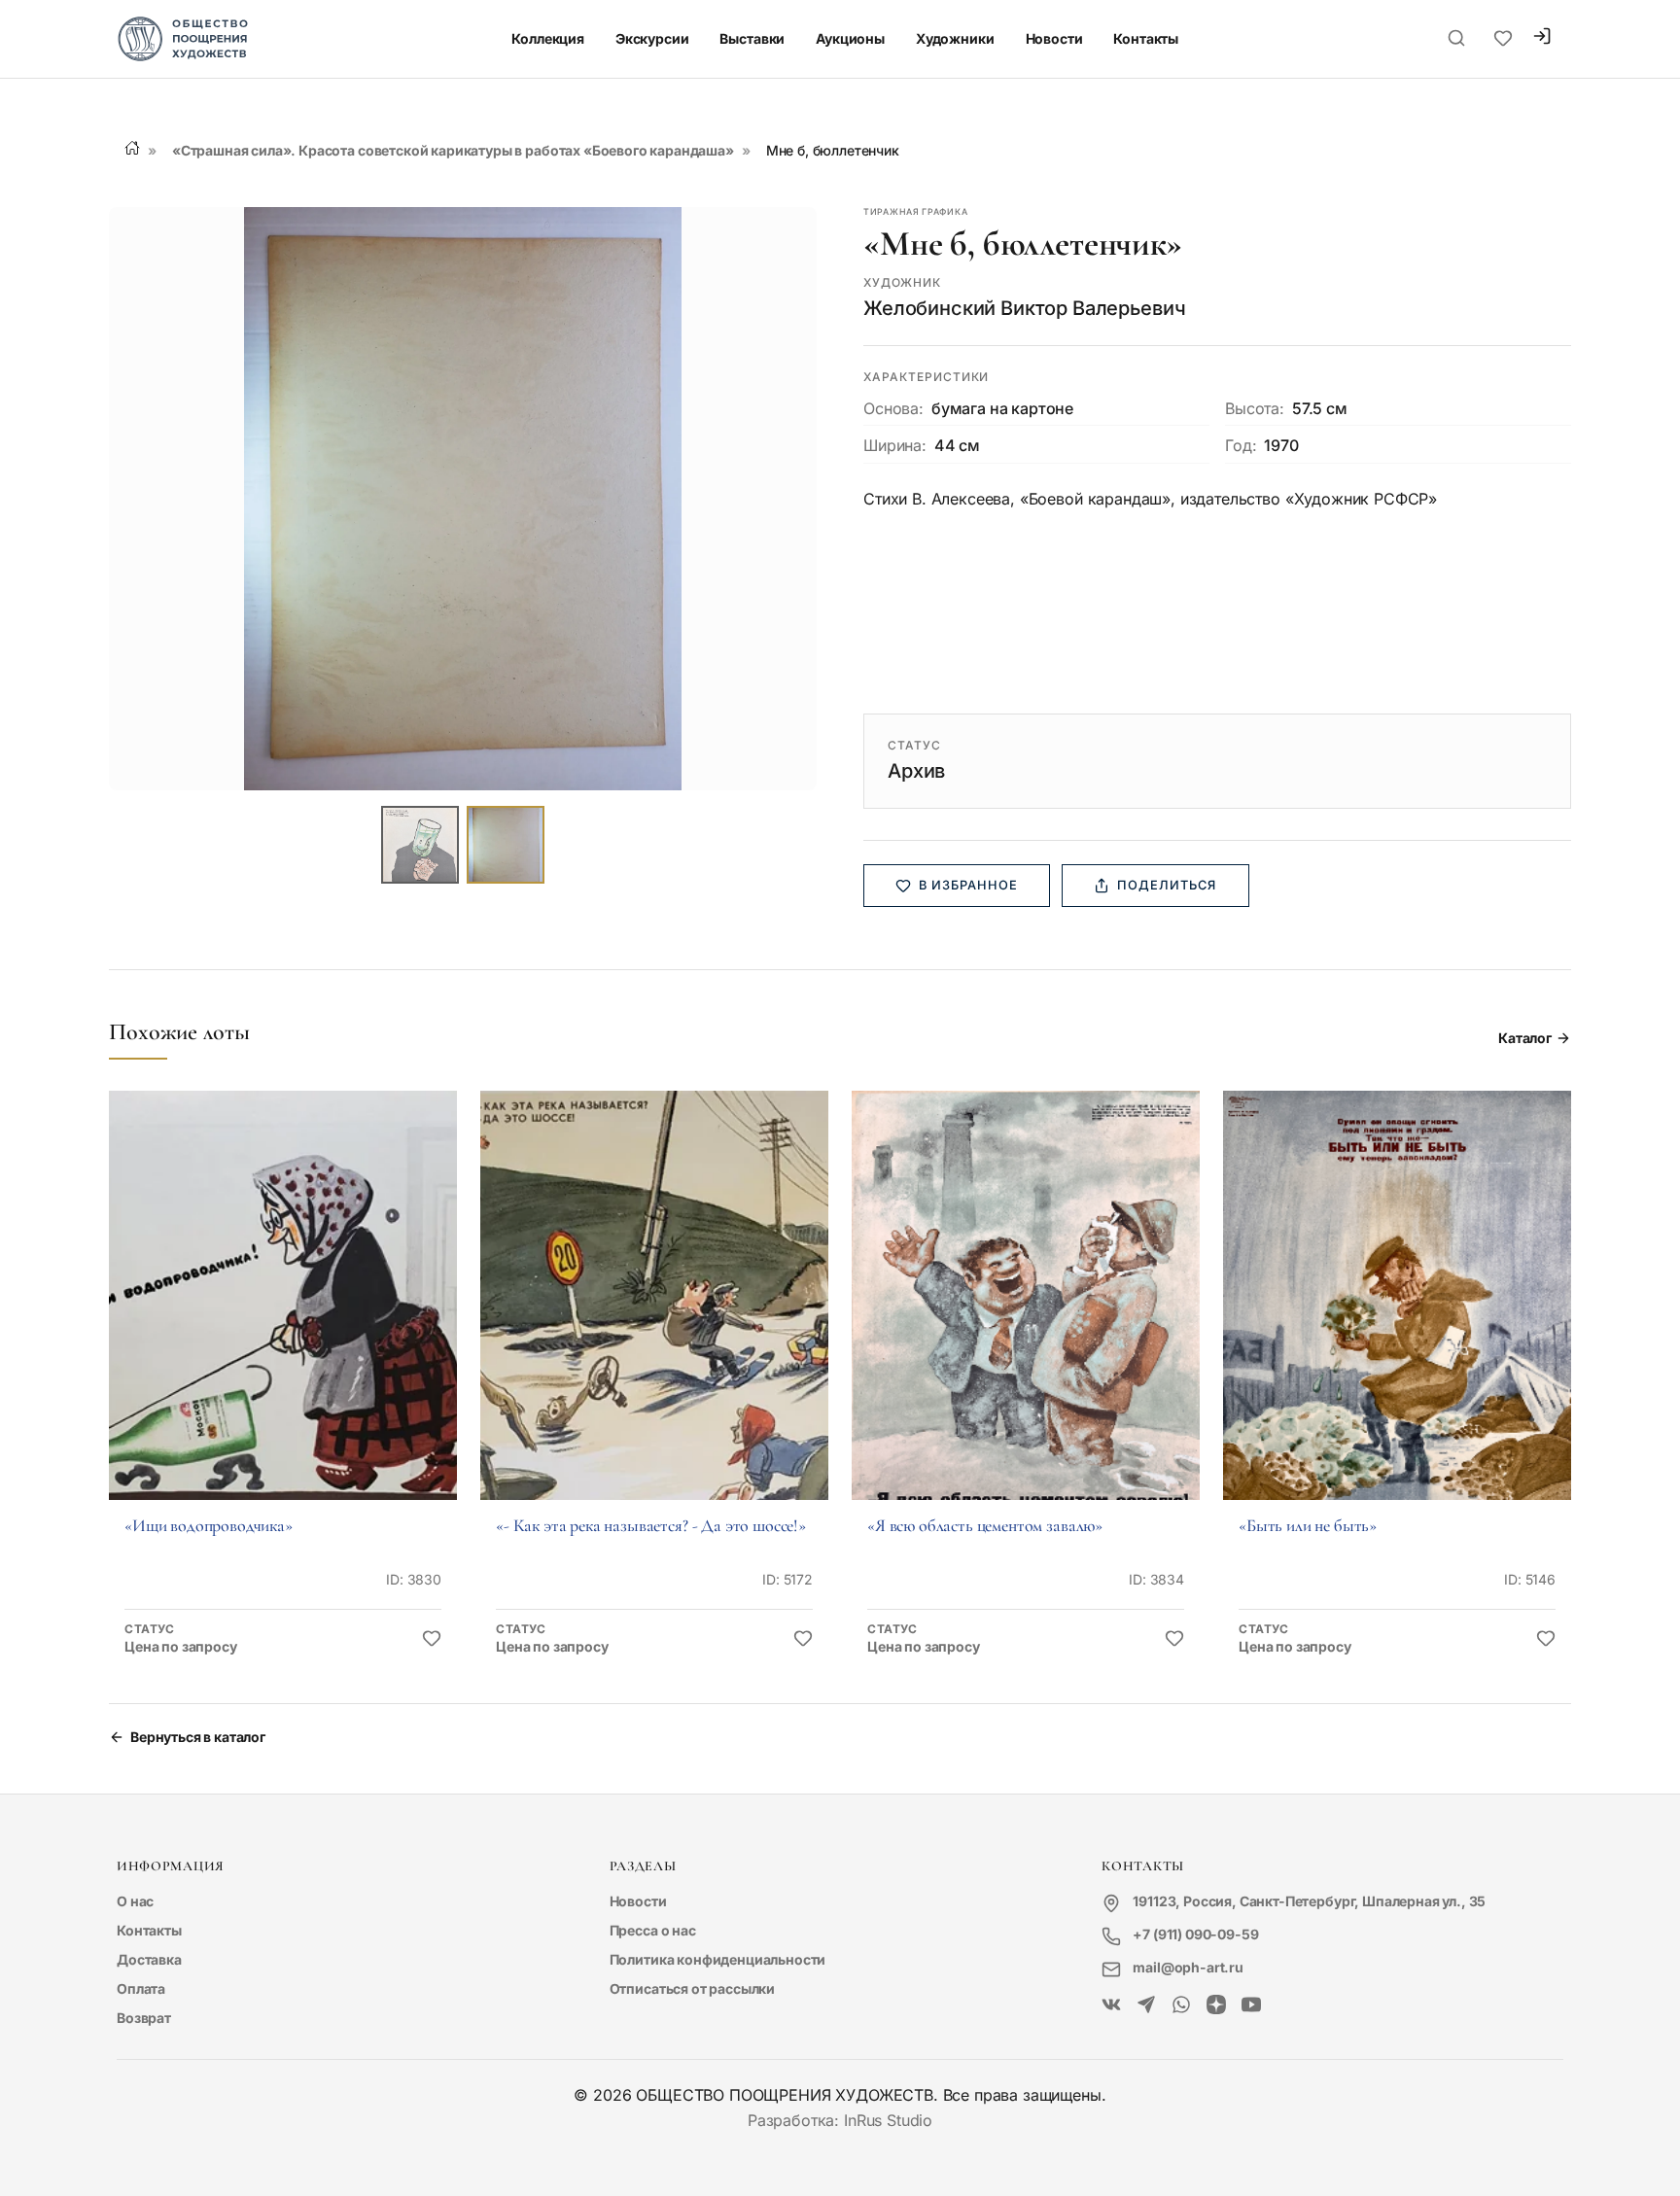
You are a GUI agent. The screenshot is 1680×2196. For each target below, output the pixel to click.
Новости (1054, 38)
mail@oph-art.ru (1188, 1967)
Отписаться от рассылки (692, 1988)
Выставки (752, 38)
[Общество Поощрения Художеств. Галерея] (1111, 2005)
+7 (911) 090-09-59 (1195, 1934)
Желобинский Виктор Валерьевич (1024, 308)
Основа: (893, 408)
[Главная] (132, 148)
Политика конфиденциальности (718, 1959)
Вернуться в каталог (198, 1737)
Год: (1241, 445)
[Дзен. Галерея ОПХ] (1216, 2005)
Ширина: (895, 445)
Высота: (1255, 408)
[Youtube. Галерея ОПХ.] (1251, 2005)
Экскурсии (652, 38)
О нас (135, 1901)
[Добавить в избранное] (432, 1639)
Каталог (1525, 1038)
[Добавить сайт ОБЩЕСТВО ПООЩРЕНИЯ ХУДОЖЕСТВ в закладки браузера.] (1503, 39)
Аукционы (850, 38)
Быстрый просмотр (283, 1323)
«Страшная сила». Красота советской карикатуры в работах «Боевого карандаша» (453, 150)
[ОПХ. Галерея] (1146, 2005)
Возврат (144, 2018)
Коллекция (548, 38)
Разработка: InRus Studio (840, 2120)
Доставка (149, 1959)
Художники (955, 38)
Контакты (1146, 38)
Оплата (141, 1988)
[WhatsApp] (1181, 2005)
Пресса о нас (653, 1930)
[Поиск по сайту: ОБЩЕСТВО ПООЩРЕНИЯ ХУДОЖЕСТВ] (1456, 39)
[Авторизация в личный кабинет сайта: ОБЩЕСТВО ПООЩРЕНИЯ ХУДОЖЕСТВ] (1542, 38)
